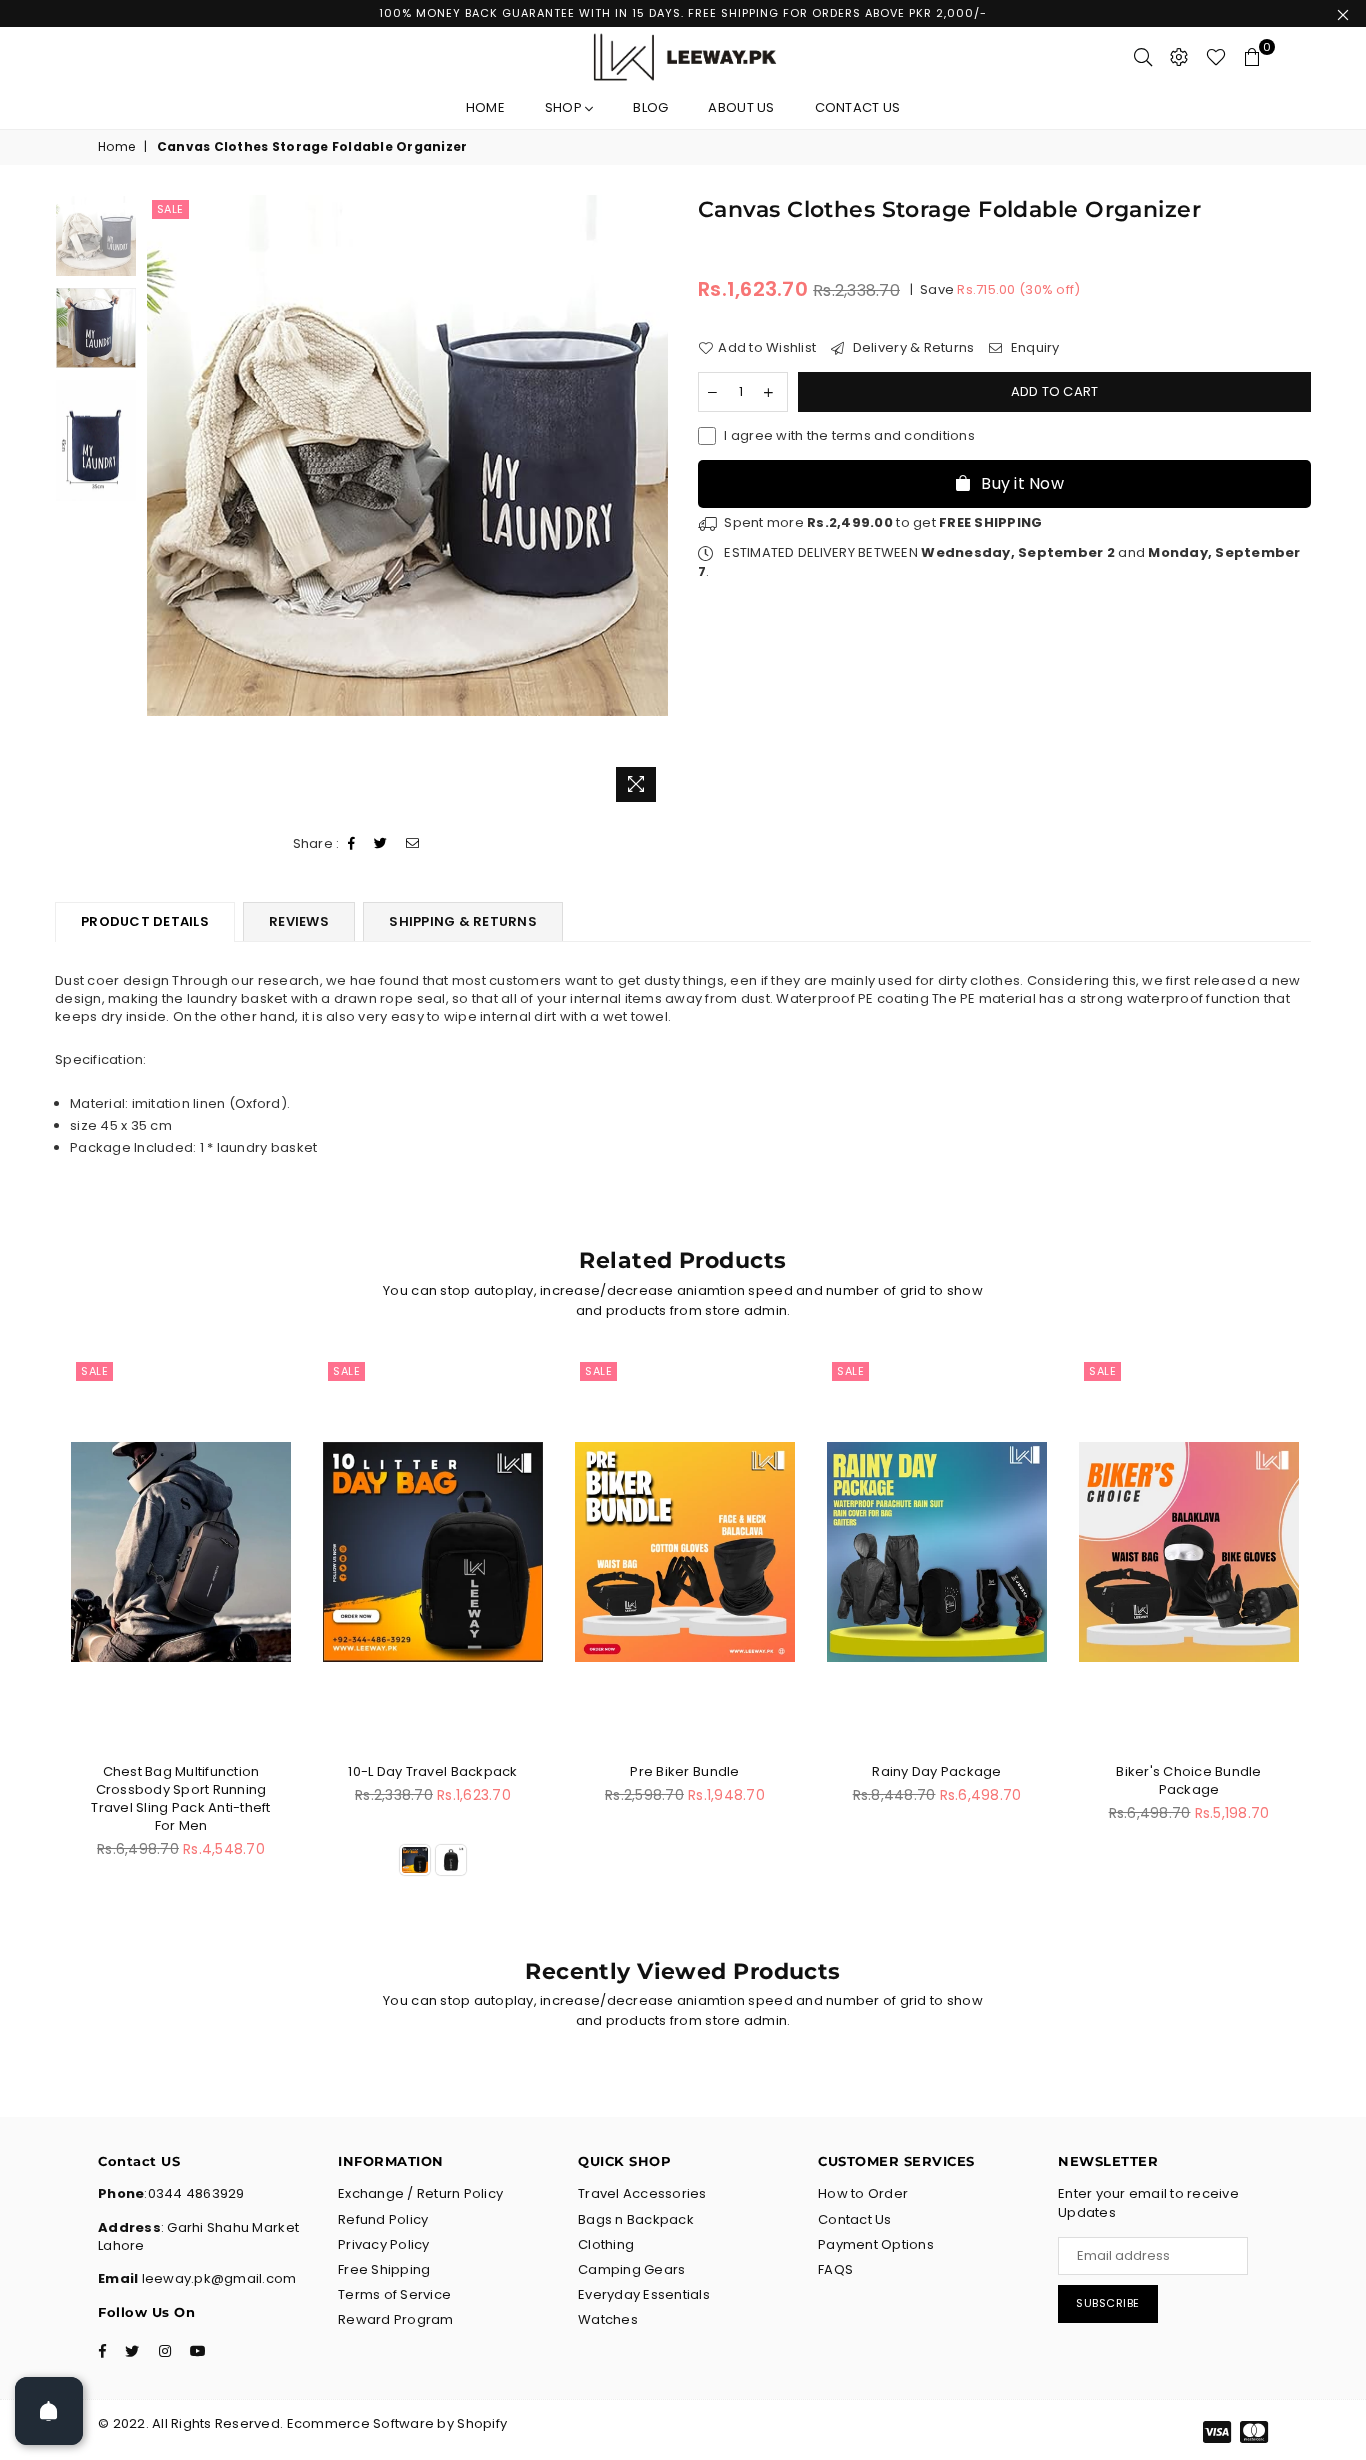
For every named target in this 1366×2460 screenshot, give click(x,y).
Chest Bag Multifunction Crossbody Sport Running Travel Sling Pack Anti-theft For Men (180, 1799)
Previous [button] (164, 503)
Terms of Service (394, 2294)
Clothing (606, 2244)
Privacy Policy (384, 2244)
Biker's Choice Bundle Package (1188, 1780)
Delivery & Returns (911, 348)
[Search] (1143, 57)
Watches (608, 2319)
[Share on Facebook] (352, 844)
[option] (407, 455)
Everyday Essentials (644, 2294)
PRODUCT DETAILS (145, 921)
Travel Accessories (642, 2193)
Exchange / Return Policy (420, 2193)
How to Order (863, 2193)
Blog (650, 107)
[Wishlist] (1216, 57)
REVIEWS (299, 921)
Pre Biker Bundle (684, 1771)
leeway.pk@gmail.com (217, 2278)
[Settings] (1179, 57)
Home (485, 107)
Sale (170, 209)
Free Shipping (384, 2269)
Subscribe (1108, 2303)
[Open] (49, 2411)
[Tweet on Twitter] (381, 844)
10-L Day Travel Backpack (432, 1771)
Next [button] (650, 503)
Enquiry (1033, 348)
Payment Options (876, 2244)
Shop (565, 107)
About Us (741, 107)
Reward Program (396, 2319)
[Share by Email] (413, 844)
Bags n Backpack (636, 2219)
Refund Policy (383, 2219)
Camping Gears (631, 2269)
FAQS (835, 2269)
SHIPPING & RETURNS (463, 921)
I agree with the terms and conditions (849, 436)
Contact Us (858, 107)
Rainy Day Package (936, 1771)
